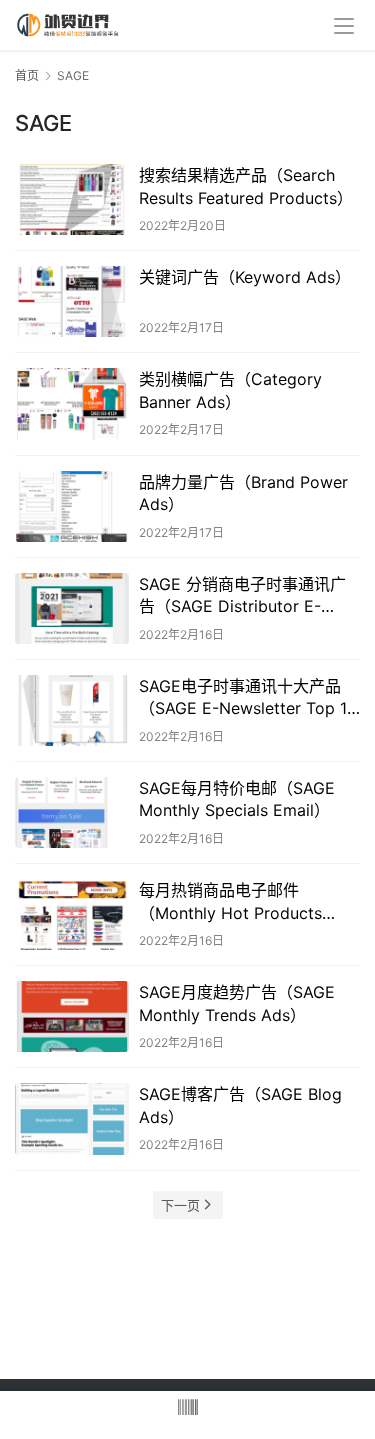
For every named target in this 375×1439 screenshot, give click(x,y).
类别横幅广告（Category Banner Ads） (230, 390)
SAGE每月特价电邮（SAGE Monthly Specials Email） (237, 799)
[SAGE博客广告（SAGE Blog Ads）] (72, 1118)
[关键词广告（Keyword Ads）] (72, 301)
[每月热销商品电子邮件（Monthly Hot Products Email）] (72, 914)
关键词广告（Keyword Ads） (245, 277)
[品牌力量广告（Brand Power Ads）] (72, 506)
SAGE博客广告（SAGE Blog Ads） (240, 1105)
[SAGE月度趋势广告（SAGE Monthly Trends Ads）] (72, 1016)
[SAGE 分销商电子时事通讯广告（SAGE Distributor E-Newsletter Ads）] (72, 608)
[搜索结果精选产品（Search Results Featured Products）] (72, 199)
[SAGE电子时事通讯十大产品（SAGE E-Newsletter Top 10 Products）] (72, 710)
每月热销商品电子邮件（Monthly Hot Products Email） (230, 902)
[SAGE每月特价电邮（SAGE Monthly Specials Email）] (72, 812)
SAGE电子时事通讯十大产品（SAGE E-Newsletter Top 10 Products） (248, 698)
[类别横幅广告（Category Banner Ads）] (72, 403)
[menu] (344, 26)
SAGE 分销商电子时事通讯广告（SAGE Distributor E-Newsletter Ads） (242, 596)
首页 (27, 75)
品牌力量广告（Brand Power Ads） (243, 493)
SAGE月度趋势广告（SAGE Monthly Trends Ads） (237, 1003)
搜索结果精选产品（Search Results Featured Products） (246, 186)
